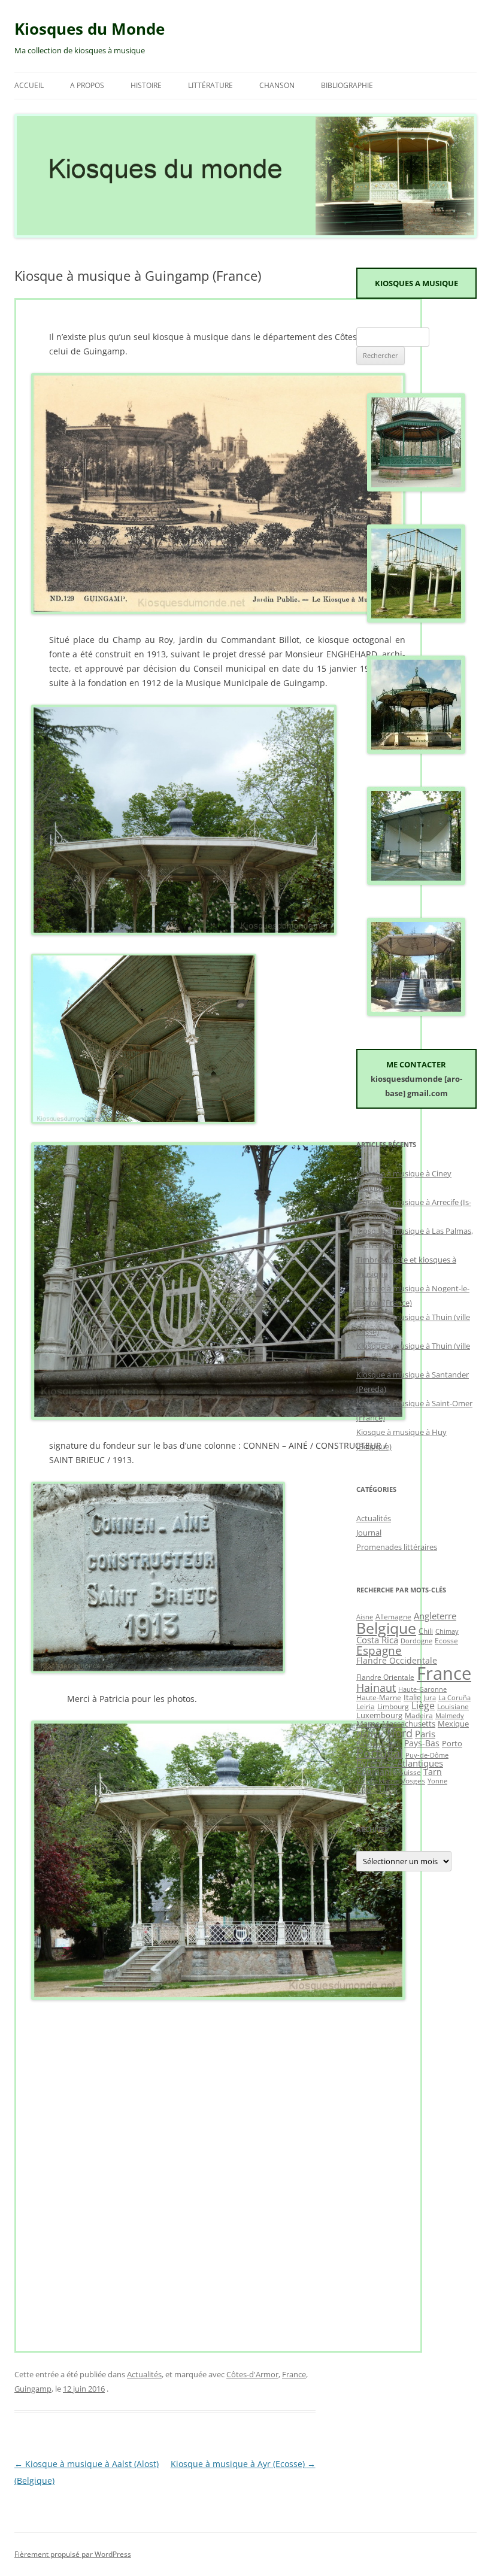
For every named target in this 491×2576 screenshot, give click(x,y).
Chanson (277, 85)
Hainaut (376, 1687)
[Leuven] (416, 882)
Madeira (419, 1715)
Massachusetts (409, 1724)
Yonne (437, 1781)
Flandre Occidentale (397, 1660)
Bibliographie (347, 85)
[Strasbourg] (416, 489)
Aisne (365, 1617)
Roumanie (377, 1772)
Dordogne (416, 1641)
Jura (430, 1698)
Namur (370, 1734)
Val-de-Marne (378, 1781)
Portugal (380, 1753)
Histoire (146, 85)
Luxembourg (379, 1715)
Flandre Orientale (385, 1677)
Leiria (366, 1706)
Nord (400, 1733)
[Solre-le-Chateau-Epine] (416, 620)
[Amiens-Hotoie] (416, 751)
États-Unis (377, 1789)
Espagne (379, 1650)
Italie (412, 1697)
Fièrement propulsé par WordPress (73, 2554)
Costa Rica (377, 1640)
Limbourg (393, 1706)
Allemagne (393, 1616)
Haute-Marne (379, 1697)
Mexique (453, 1724)
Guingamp (33, 2389)
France (294, 2374)
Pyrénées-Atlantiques (400, 1763)
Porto (452, 1743)
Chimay (447, 1631)
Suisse (410, 1772)
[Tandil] (416, 1013)
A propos (87, 85)
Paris (425, 1734)
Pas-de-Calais (379, 1743)
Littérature (210, 85)
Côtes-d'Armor (252, 2374)
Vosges (413, 1780)
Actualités (144, 2374)
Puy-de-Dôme (427, 1755)
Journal (369, 1533)
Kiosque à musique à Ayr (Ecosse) (243, 2464)
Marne (368, 1724)
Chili (426, 1631)
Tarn (433, 1772)
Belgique (386, 1628)
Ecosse (446, 1640)
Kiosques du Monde (90, 29)
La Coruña (454, 1698)
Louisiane (453, 1706)
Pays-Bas (422, 1743)
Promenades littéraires (397, 1547)
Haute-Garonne (422, 1689)
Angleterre (435, 1616)
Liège (423, 1706)
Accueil (29, 85)
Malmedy (450, 1716)
